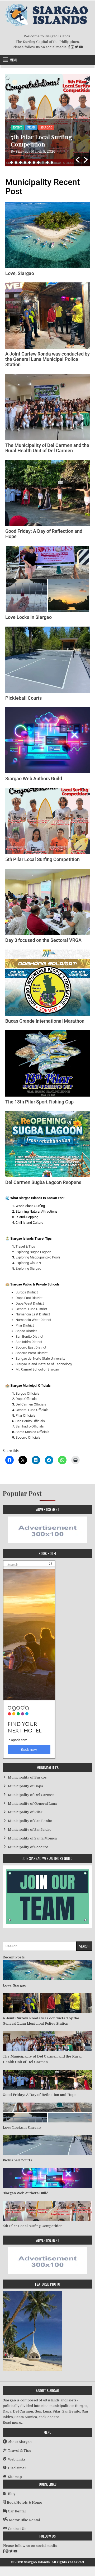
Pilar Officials (25, 1415)
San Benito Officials (30, 1421)
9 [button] (47, 163)
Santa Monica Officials (32, 1432)
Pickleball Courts (23, 698)
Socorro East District (31, 1347)
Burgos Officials (27, 1393)
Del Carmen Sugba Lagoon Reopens (43, 1182)
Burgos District (27, 1292)
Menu (13, 60)
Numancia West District (33, 1320)
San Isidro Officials (30, 1426)
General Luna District (31, 1309)
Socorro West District (32, 1353)
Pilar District (25, 1325)
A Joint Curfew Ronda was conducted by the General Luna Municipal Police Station (47, 359)
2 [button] (16, 163)
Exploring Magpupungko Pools (38, 1257)
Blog (17, 128)
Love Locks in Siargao (28, 617)
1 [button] (11, 163)
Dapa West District (30, 1303)
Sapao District (26, 1331)
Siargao (9, 2400)
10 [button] (52, 163)
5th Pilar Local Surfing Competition (42, 859)
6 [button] (34, 163)
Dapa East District (29, 1298)
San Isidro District (29, 1342)
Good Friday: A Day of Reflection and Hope (44, 534)
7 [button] (38, 163)
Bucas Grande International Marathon (45, 1021)
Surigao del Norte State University (40, 1358)
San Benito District (29, 1336)
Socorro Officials (28, 1437)
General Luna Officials (32, 1410)
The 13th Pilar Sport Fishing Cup (39, 1102)
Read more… (13, 2422)
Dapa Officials (26, 1399)
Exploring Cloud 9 (28, 1263)
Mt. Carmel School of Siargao (37, 1369)
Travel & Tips (25, 1246)
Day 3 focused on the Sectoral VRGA (39, 141)
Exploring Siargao (28, 1268)
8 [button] (43, 163)
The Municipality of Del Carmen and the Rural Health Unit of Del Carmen (47, 448)
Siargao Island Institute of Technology (44, 1364)
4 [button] (25, 163)
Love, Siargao (20, 273)
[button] (78, 160)
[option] (47, 120)
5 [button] (29, 163)
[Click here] (47, 1542)
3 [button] (20, 163)
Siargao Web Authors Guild (34, 779)
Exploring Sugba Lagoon (33, 1252)
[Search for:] (47, 1946)
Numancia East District (33, 1314)
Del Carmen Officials (31, 1404)
